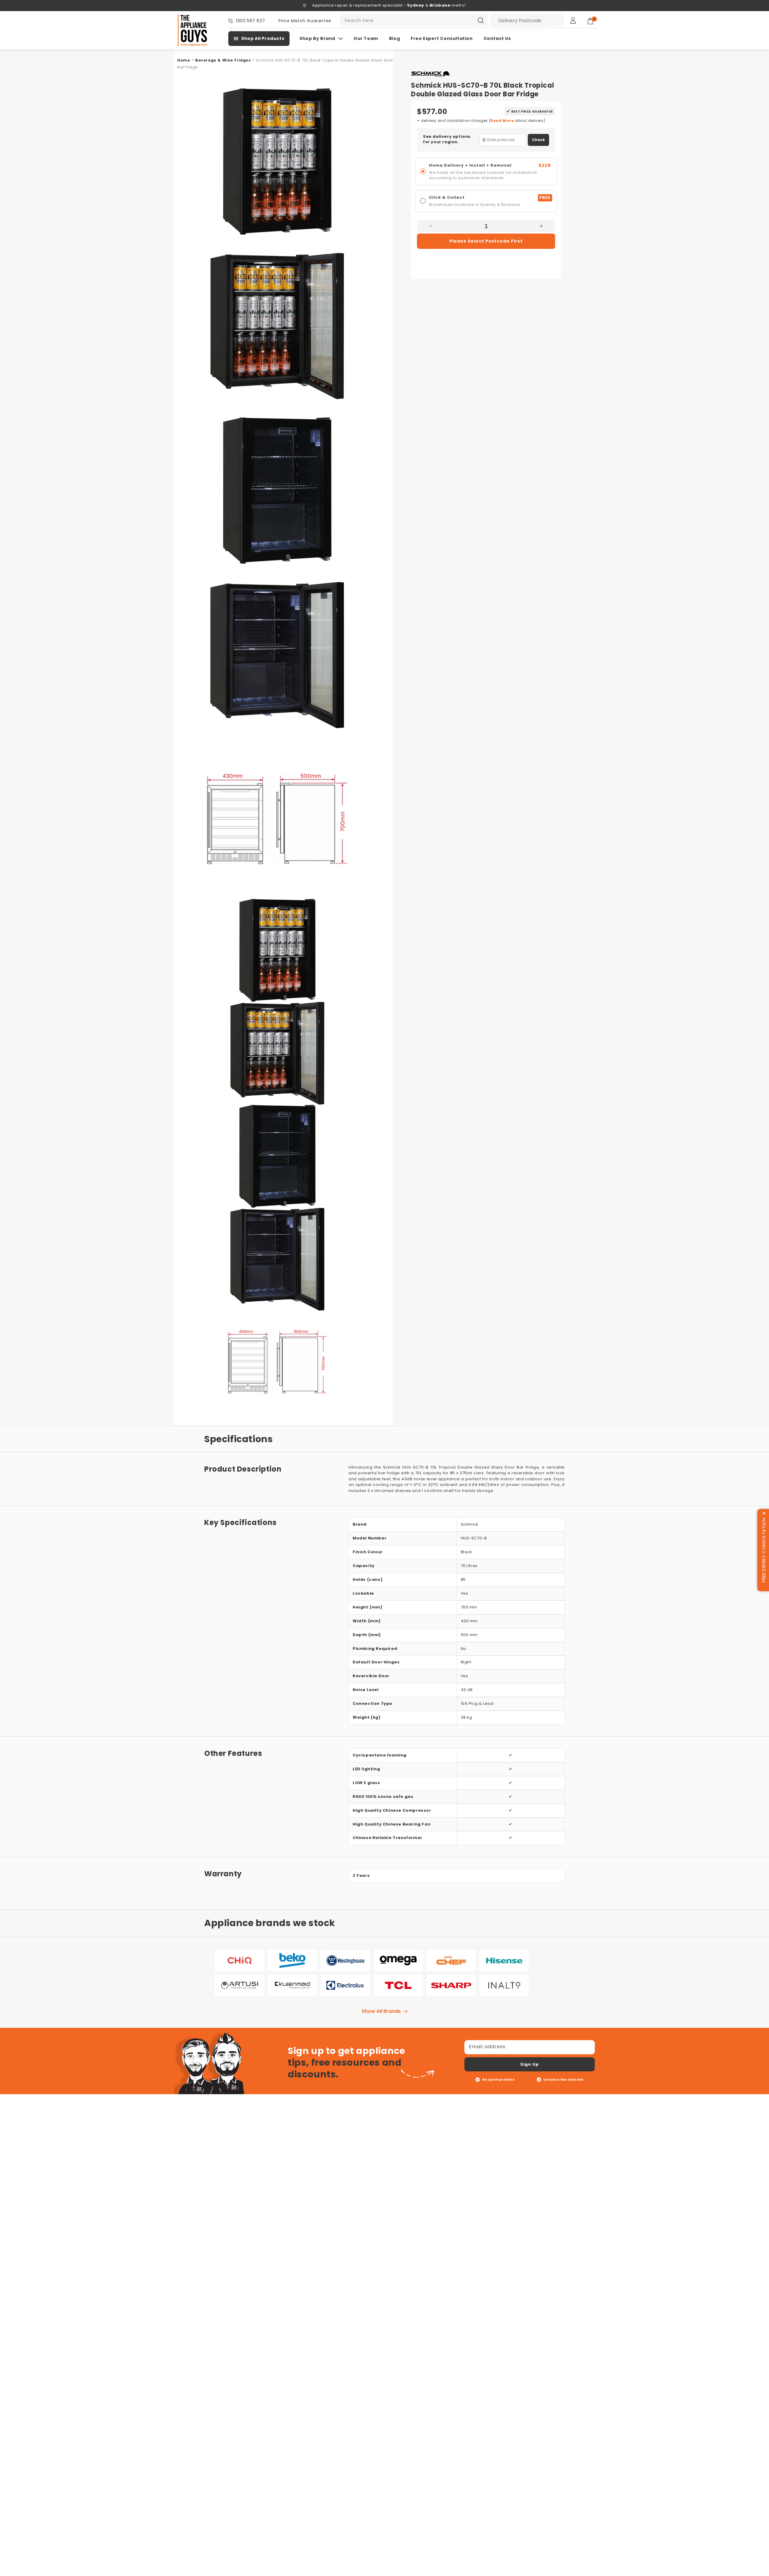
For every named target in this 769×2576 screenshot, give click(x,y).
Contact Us (497, 38)
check (538, 140)
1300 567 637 (250, 21)
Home (184, 60)
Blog (394, 38)
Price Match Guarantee (305, 21)
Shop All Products (263, 38)
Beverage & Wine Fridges (223, 60)
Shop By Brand (317, 38)
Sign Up (530, 2064)
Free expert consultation (442, 38)
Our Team (366, 38)
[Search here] (481, 20)
